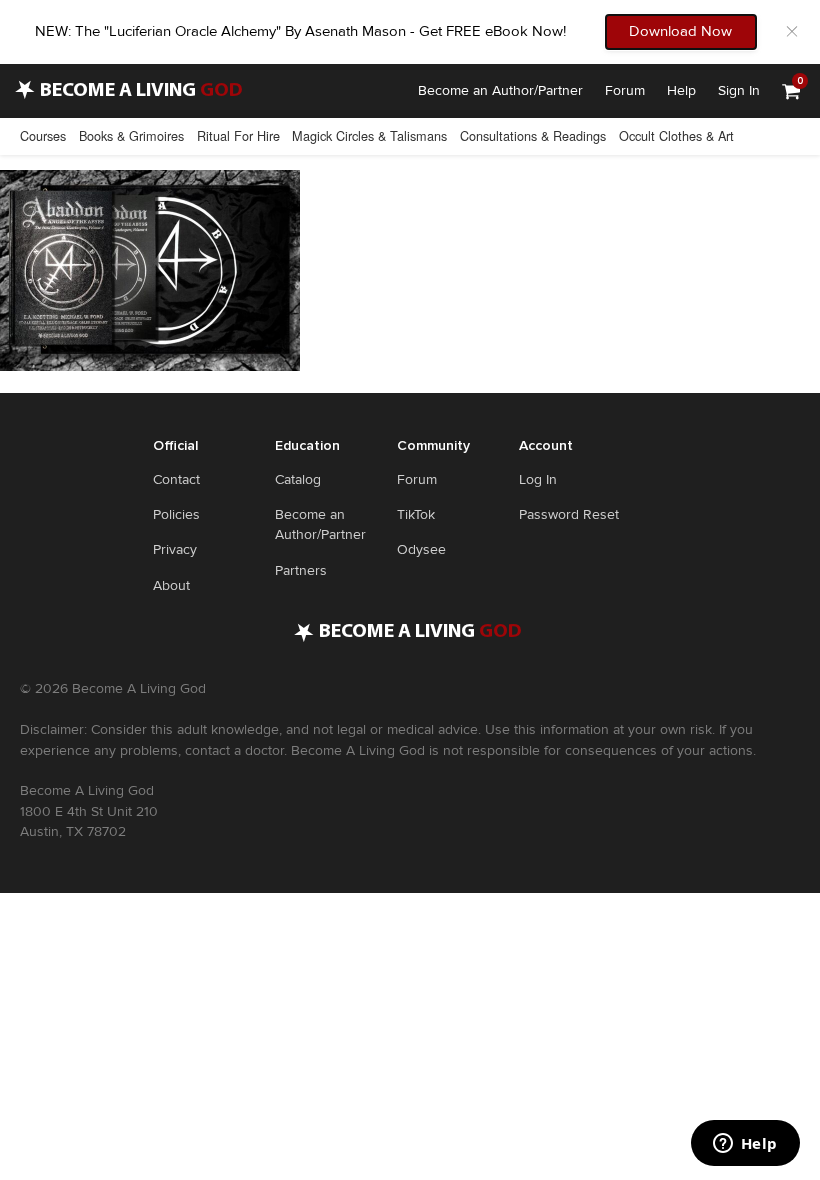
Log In (538, 479)
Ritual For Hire (238, 135)
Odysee (421, 549)
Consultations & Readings (533, 135)
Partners (301, 570)
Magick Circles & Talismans (369, 135)
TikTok (416, 514)
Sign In (739, 90)
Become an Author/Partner (500, 90)
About (171, 585)
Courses (43, 135)
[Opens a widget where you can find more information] (745, 1145)
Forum (625, 90)
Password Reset (569, 514)
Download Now (680, 31)
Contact (176, 479)
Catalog (298, 479)
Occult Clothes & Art (676, 135)
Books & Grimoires (131, 135)
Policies (176, 514)
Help (681, 90)
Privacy (175, 549)
